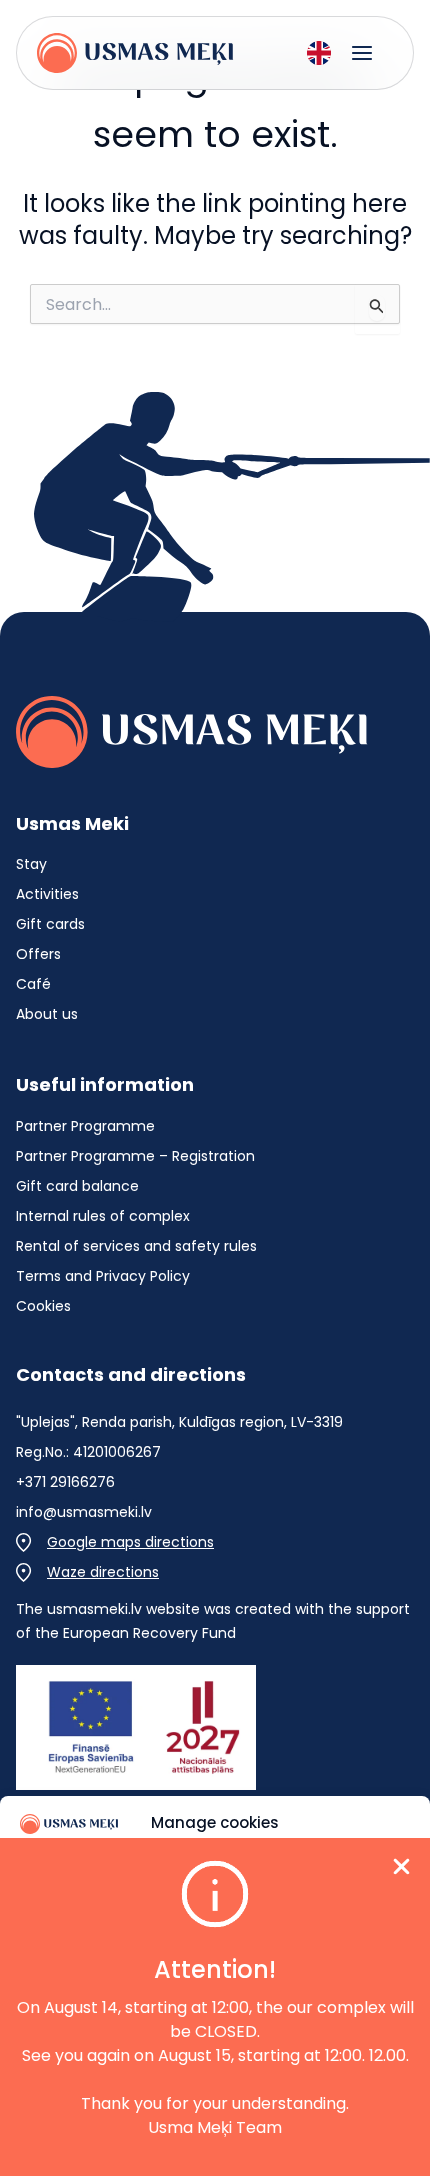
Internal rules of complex (103, 1216)
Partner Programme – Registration (135, 1156)
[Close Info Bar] (401, 1870)
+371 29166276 (65, 1482)
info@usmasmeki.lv (84, 1512)
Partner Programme (85, 1126)
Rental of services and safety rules (136, 1246)
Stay (31, 864)
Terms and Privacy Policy (103, 1276)
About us (47, 1014)
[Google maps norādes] (115, 1542)
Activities (47, 894)
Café (33, 984)
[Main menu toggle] (362, 53)
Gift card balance (77, 1186)
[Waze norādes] (87, 1572)
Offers (38, 954)
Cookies (43, 1306)
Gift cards (50, 924)
